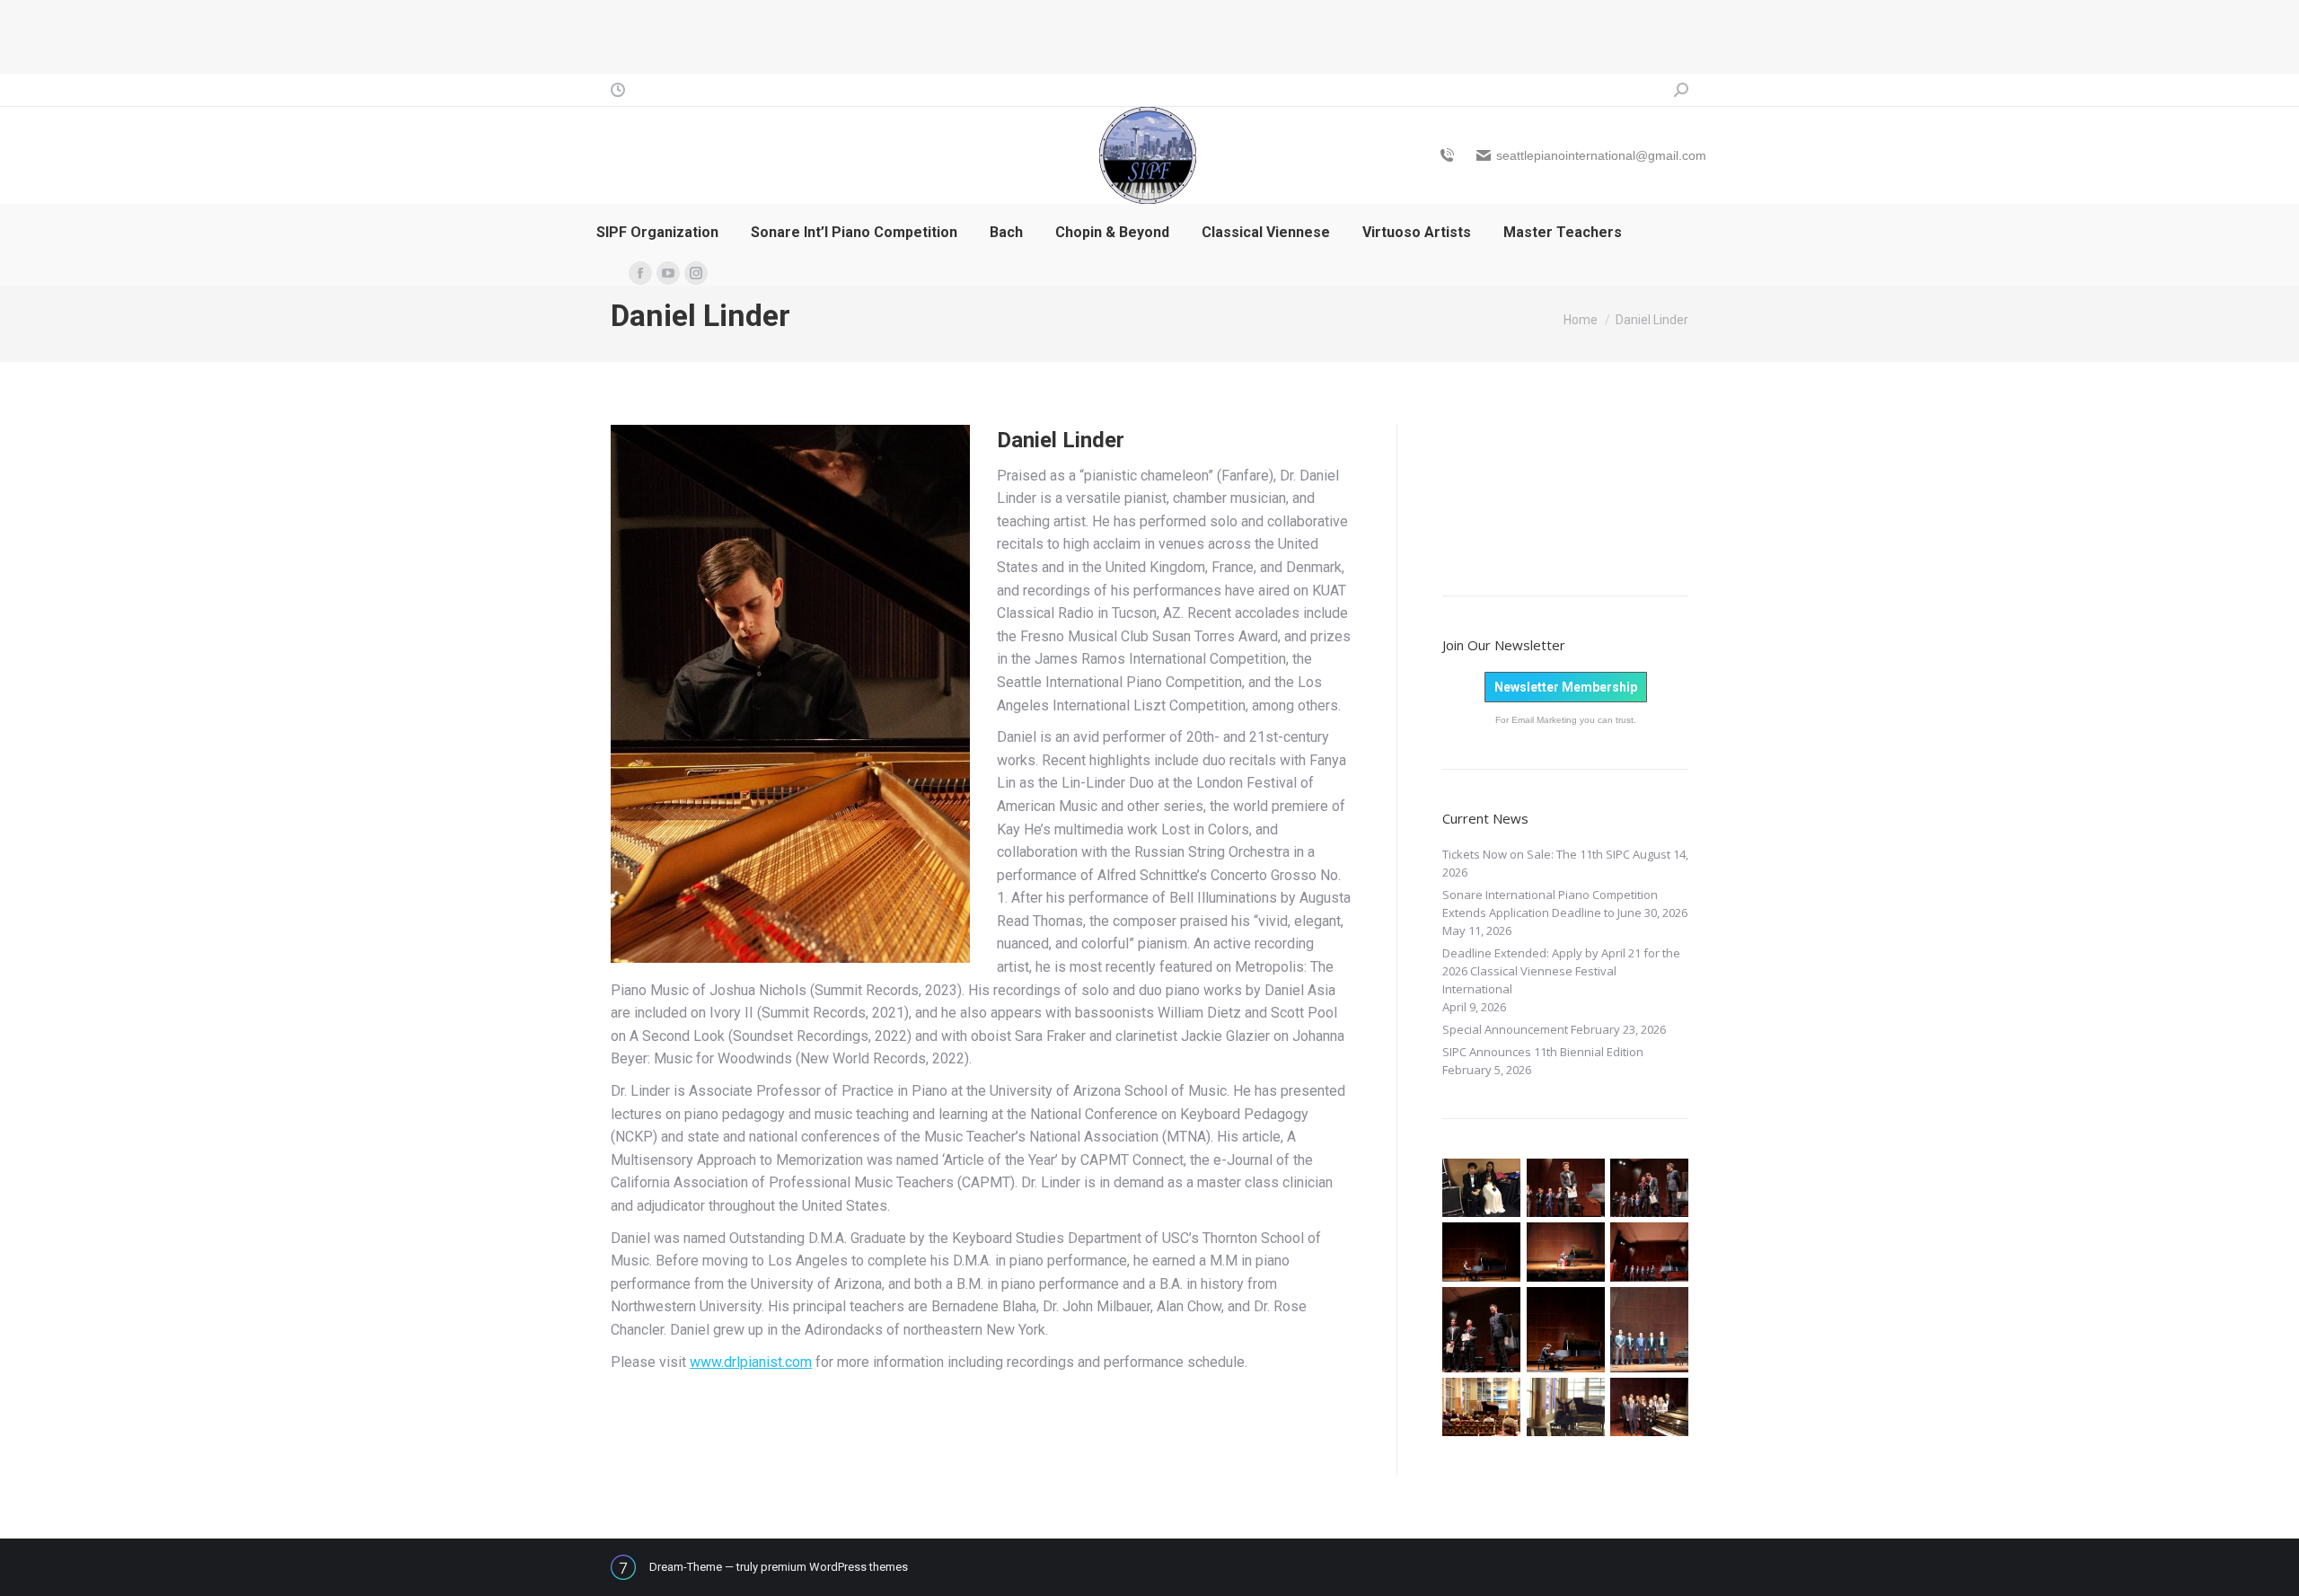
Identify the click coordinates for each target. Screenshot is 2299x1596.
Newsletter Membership (1566, 687)
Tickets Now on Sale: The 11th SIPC (1536, 854)
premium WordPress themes (834, 1567)
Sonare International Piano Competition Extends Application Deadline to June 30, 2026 (1565, 904)
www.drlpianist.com (751, 1362)
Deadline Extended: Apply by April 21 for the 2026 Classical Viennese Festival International (1561, 971)
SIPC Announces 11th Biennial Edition (1543, 1052)
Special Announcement (1505, 1029)
